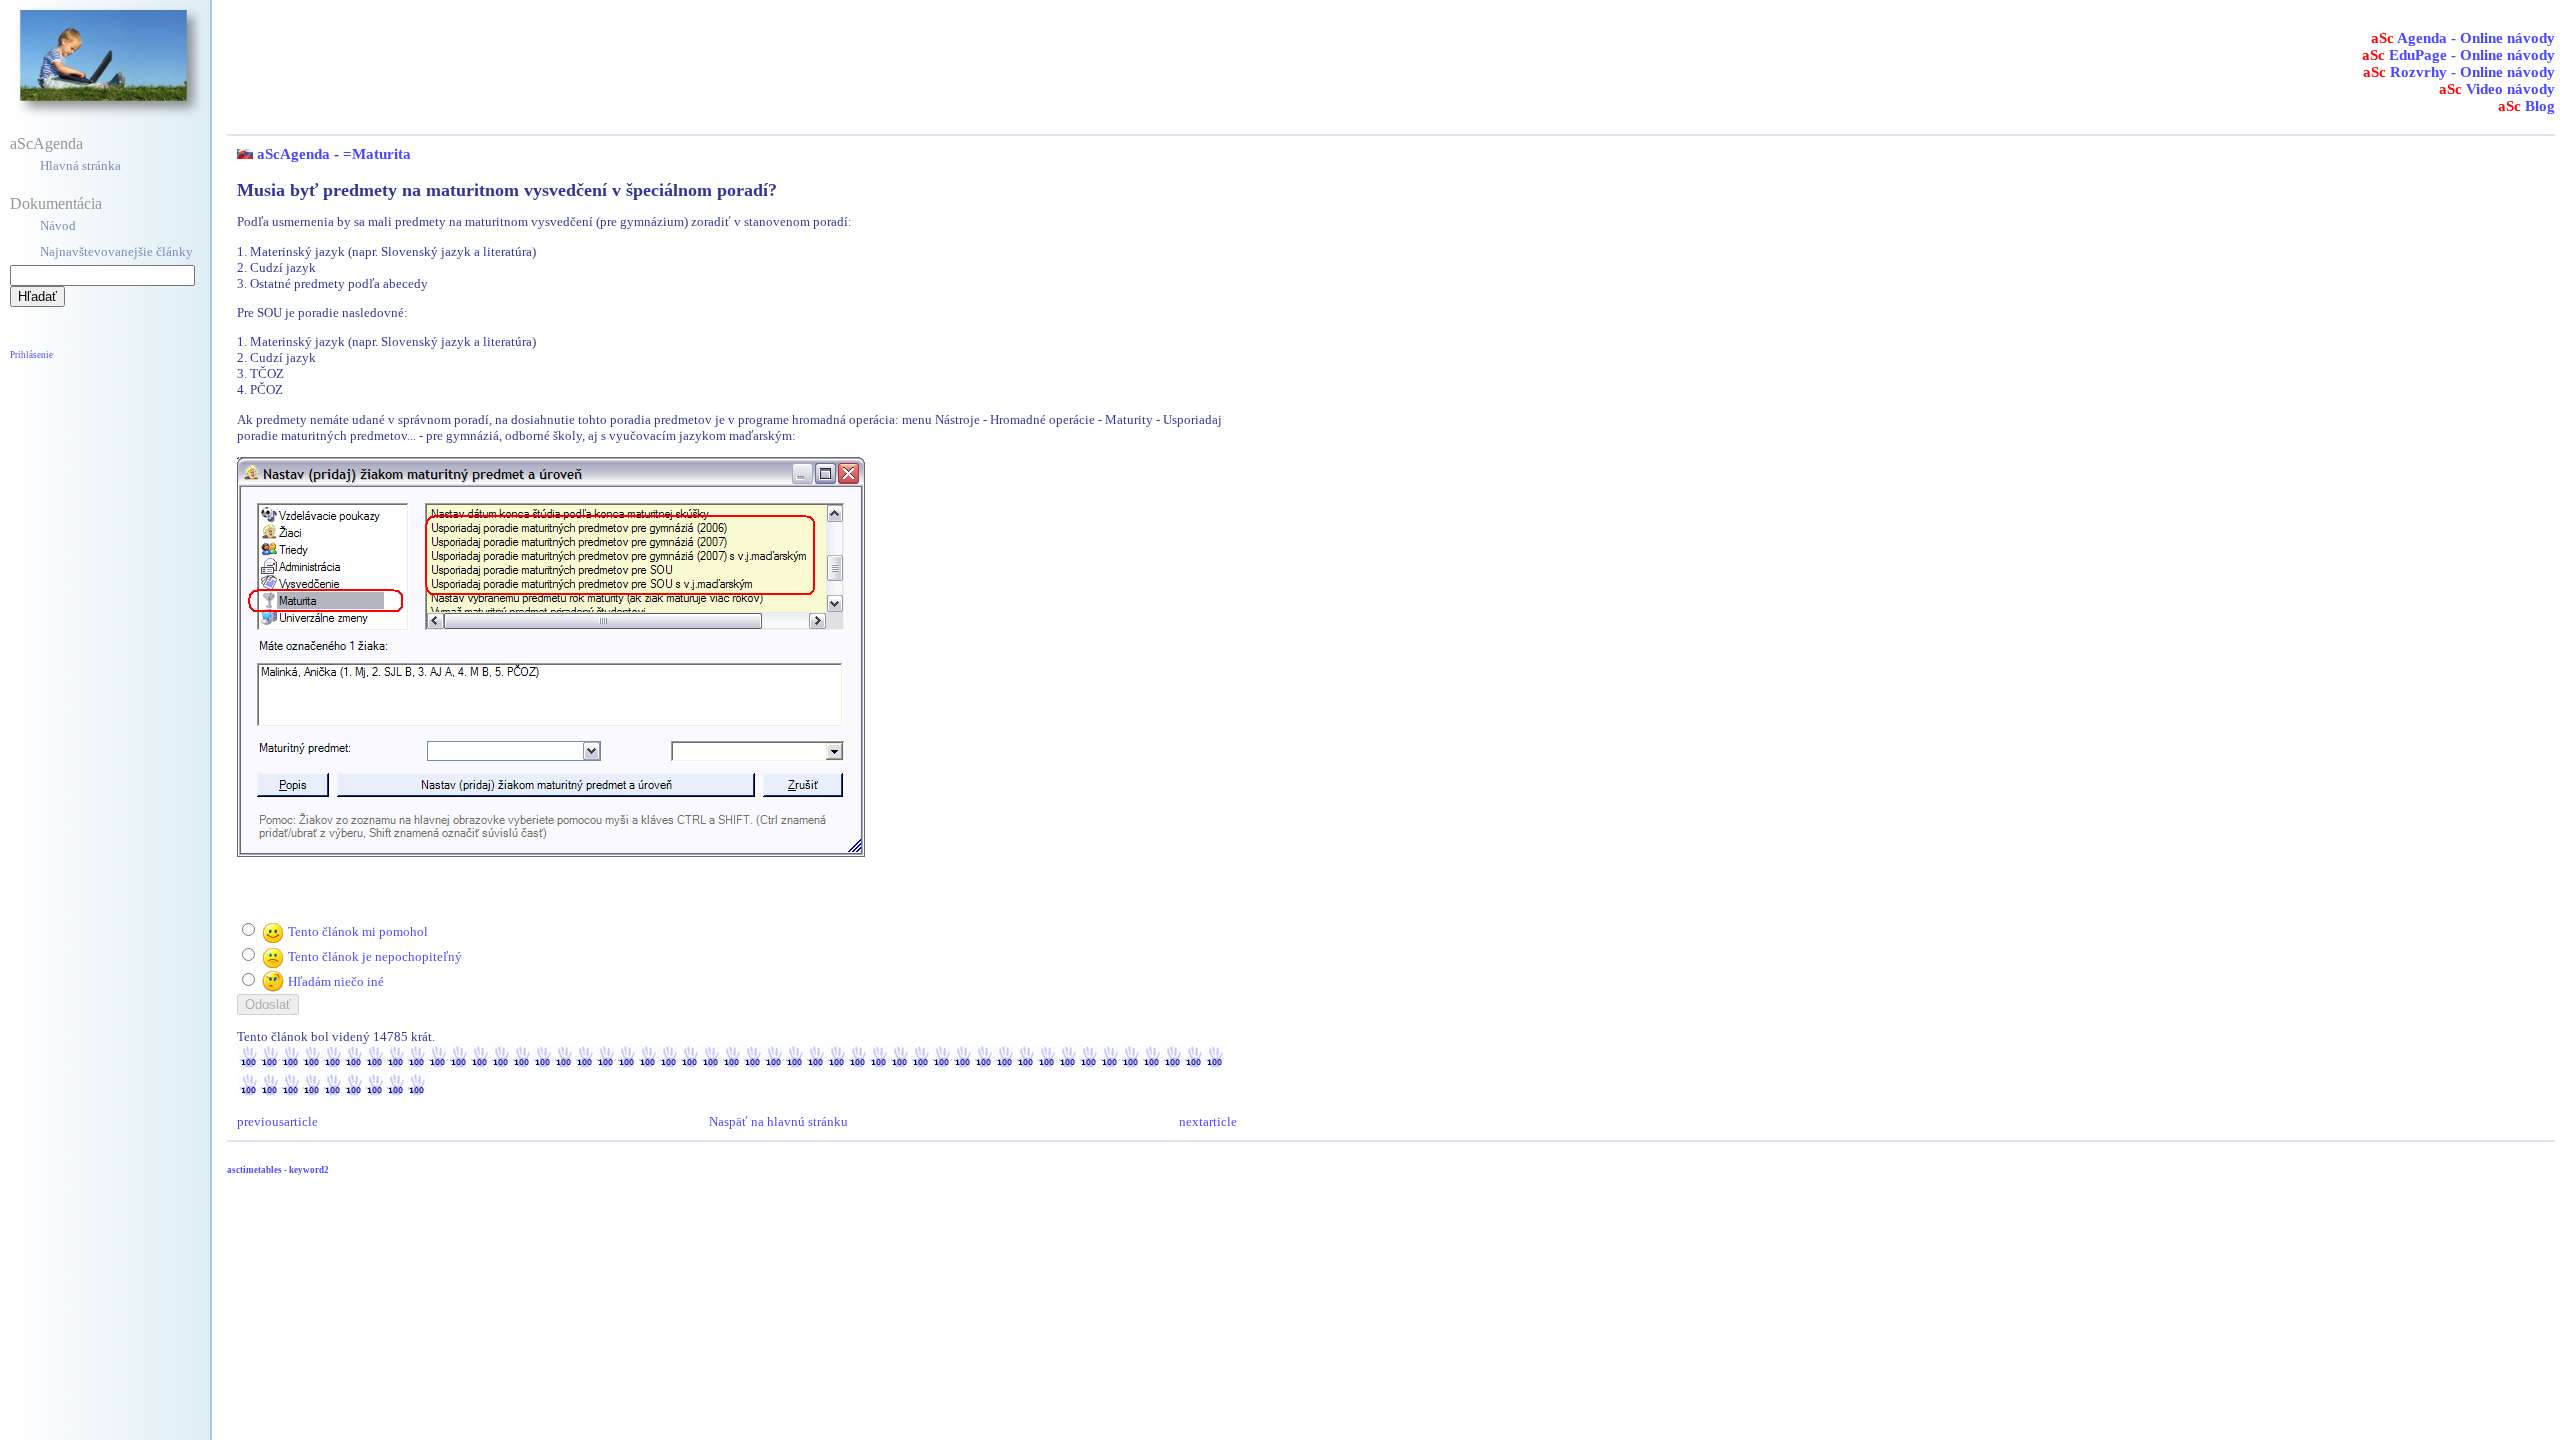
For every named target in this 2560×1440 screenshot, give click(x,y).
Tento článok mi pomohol (358, 931)
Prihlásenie (31, 355)
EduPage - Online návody (2458, 55)
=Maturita (377, 154)
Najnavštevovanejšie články (116, 251)
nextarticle (1208, 1121)
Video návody (2497, 89)
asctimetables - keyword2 (278, 1170)
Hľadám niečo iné (336, 981)
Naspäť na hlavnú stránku (778, 1121)
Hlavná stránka (80, 165)
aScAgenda (46, 143)
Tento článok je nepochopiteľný (375, 956)
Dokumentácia (56, 203)
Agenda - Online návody (2463, 38)
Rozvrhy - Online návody (2459, 72)
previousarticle (277, 1121)
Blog (2526, 106)
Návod (58, 225)
